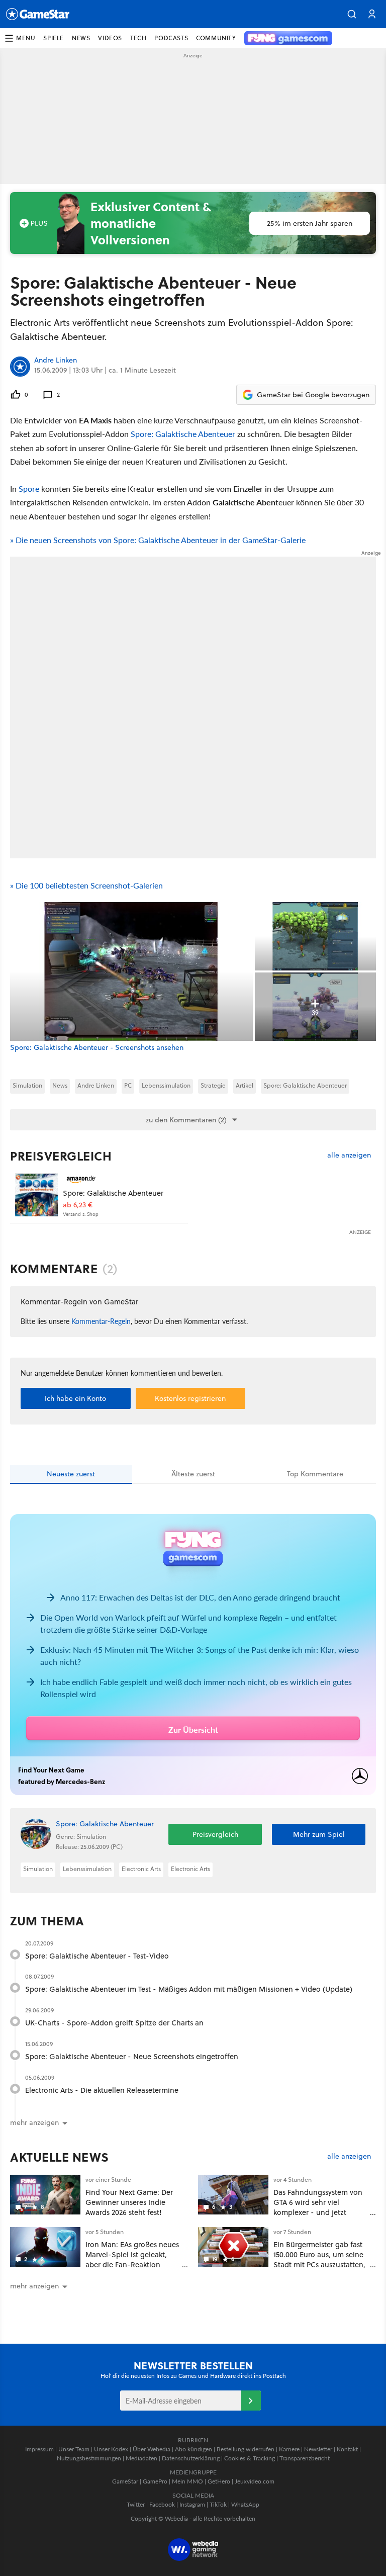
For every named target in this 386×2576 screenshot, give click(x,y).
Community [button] (216, 38)
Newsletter (318, 2449)
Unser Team (74, 2449)
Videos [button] (110, 38)
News (60, 1085)
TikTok (218, 2504)
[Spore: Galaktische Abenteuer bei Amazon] (36, 1195)
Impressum (39, 2449)
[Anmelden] (251, 2401)
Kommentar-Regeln (101, 1321)
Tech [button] (138, 38)
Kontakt (347, 2449)
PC (128, 1085)
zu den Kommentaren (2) (186, 1120)
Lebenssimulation (166, 1085)
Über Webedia (152, 2449)
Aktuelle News (60, 2157)
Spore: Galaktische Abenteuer (183, 434)
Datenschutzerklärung (191, 2458)
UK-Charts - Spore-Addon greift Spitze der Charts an (114, 2023)
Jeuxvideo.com (255, 2481)
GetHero (219, 2481)
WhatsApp (245, 2504)
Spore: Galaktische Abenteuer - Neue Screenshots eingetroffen (132, 2056)
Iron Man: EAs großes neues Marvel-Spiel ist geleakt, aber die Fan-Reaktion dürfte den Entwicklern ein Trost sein (132, 2264)
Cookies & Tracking (250, 2458)
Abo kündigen (194, 2449)
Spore (29, 488)
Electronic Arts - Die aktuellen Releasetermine (102, 2090)
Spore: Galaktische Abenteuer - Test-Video (97, 1956)
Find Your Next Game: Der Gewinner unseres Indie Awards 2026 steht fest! (129, 2202)
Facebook (162, 2504)
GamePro (155, 2481)
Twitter (136, 2504)
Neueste (71, 1474)
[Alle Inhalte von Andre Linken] (20, 367)
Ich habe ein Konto (75, 1398)
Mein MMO (187, 2481)
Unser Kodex (111, 2449)
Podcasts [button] (171, 38)
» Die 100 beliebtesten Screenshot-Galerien (86, 885)
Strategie (213, 1085)
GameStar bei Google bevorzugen (313, 395)
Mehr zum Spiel (319, 1834)
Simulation (27, 1085)
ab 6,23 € (78, 1205)
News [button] (81, 38)
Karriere (289, 2449)
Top (315, 1474)
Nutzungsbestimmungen (89, 2458)
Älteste (193, 1474)
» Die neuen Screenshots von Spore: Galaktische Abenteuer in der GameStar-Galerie (158, 540)
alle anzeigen (349, 1155)
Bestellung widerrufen (246, 2449)
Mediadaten (141, 2458)
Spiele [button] (54, 38)
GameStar (125, 2481)
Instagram (192, 2504)
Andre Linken (56, 361)
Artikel (245, 1085)
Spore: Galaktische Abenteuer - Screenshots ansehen (97, 1048)
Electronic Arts (141, 1869)
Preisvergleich (61, 1156)
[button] (352, 14)
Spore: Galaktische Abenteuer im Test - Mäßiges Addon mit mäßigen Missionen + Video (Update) (189, 1989)
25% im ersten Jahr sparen (310, 223)
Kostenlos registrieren (190, 1398)
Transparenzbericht (305, 2458)
